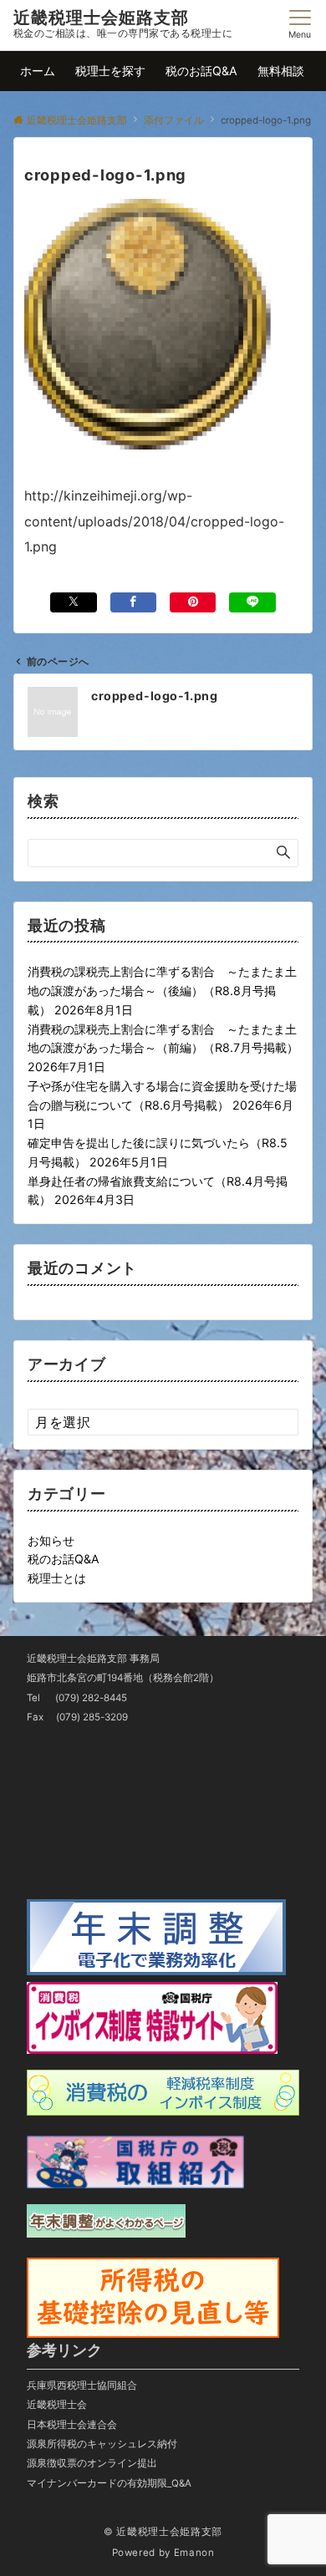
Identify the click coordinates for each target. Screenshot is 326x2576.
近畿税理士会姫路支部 (101, 18)
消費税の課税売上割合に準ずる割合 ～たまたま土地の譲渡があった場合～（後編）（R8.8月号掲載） (162, 991)
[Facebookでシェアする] (133, 602)
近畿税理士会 (57, 2405)
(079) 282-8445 (91, 1698)
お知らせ (51, 1540)
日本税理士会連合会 (72, 2425)
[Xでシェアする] (73, 602)
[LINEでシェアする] (252, 602)
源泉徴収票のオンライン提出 (92, 2463)
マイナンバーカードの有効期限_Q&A (109, 2483)
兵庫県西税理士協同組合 (82, 2385)
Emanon (194, 2553)
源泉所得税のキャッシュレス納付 (102, 2444)
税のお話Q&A (64, 1559)
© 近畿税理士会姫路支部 (163, 2532)
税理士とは (57, 1578)
